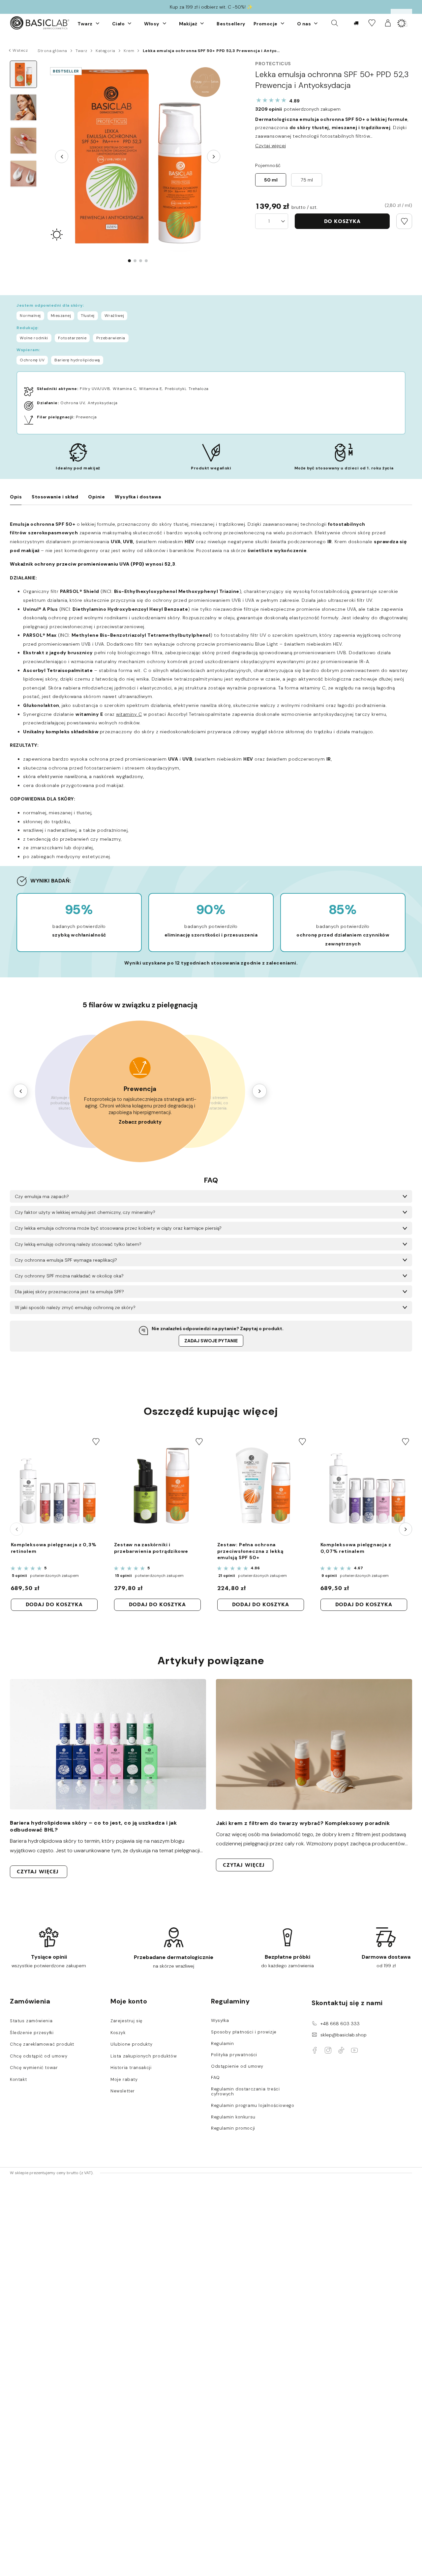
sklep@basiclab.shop (344, 2035)
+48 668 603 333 (340, 2024)
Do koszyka (342, 221)
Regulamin (222, 2044)
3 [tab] (141, 261)
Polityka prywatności (234, 2055)
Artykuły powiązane (211, 1661)
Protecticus (273, 64)
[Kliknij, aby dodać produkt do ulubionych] (404, 221)
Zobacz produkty (140, 1122)
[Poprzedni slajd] (62, 156)
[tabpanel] (138, 156)
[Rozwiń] (98, 23)
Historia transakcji (131, 2068)
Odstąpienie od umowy (237, 2066)
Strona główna (52, 51)
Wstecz (20, 50)
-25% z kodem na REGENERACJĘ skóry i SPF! (211, 7)
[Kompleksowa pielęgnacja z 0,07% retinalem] (366, 1486)
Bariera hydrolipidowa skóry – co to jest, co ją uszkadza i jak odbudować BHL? (93, 1826)
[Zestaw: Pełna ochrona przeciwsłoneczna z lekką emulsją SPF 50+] (263, 1486)
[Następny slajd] (214, 156)
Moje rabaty (124, 2080)
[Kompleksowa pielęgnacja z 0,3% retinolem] (57, 1486)
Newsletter (123, 2091)
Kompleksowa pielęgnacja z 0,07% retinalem (356, 1548)
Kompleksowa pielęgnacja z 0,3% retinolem (54, 1548)
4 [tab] (146, 261)
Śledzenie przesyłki (32, 2033)
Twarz (81, 51)
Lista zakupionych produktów (144, 2056)
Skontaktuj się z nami (347, 2003)
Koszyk (118, 2033)
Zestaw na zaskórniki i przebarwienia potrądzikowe (151, 1548)
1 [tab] (129, 261)
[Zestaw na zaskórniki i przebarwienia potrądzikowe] (160, 1486)
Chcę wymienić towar (34, 2068)
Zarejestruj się (126, 2021)
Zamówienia (30, 2001)
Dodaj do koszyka (54, 1604)
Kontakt (18, 2080)
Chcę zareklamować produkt (42, 2044)
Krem (129, 51)
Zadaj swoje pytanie (211, 1341)
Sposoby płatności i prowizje (244, 2032)
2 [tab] (135, 261)
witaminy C (129, 714)
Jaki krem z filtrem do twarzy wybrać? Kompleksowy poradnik (303, 1823)
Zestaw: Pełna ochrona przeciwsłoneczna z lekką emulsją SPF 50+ (250, 1551)
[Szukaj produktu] (335, 23)
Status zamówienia (31, 2021)
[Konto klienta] (388, 23)
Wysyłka (220, 2021)
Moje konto (129, 2001)
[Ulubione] (372, 23)
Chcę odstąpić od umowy (39, 2056)
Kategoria (105, 51)
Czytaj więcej (271, 146)
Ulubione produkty (131, 2044)
